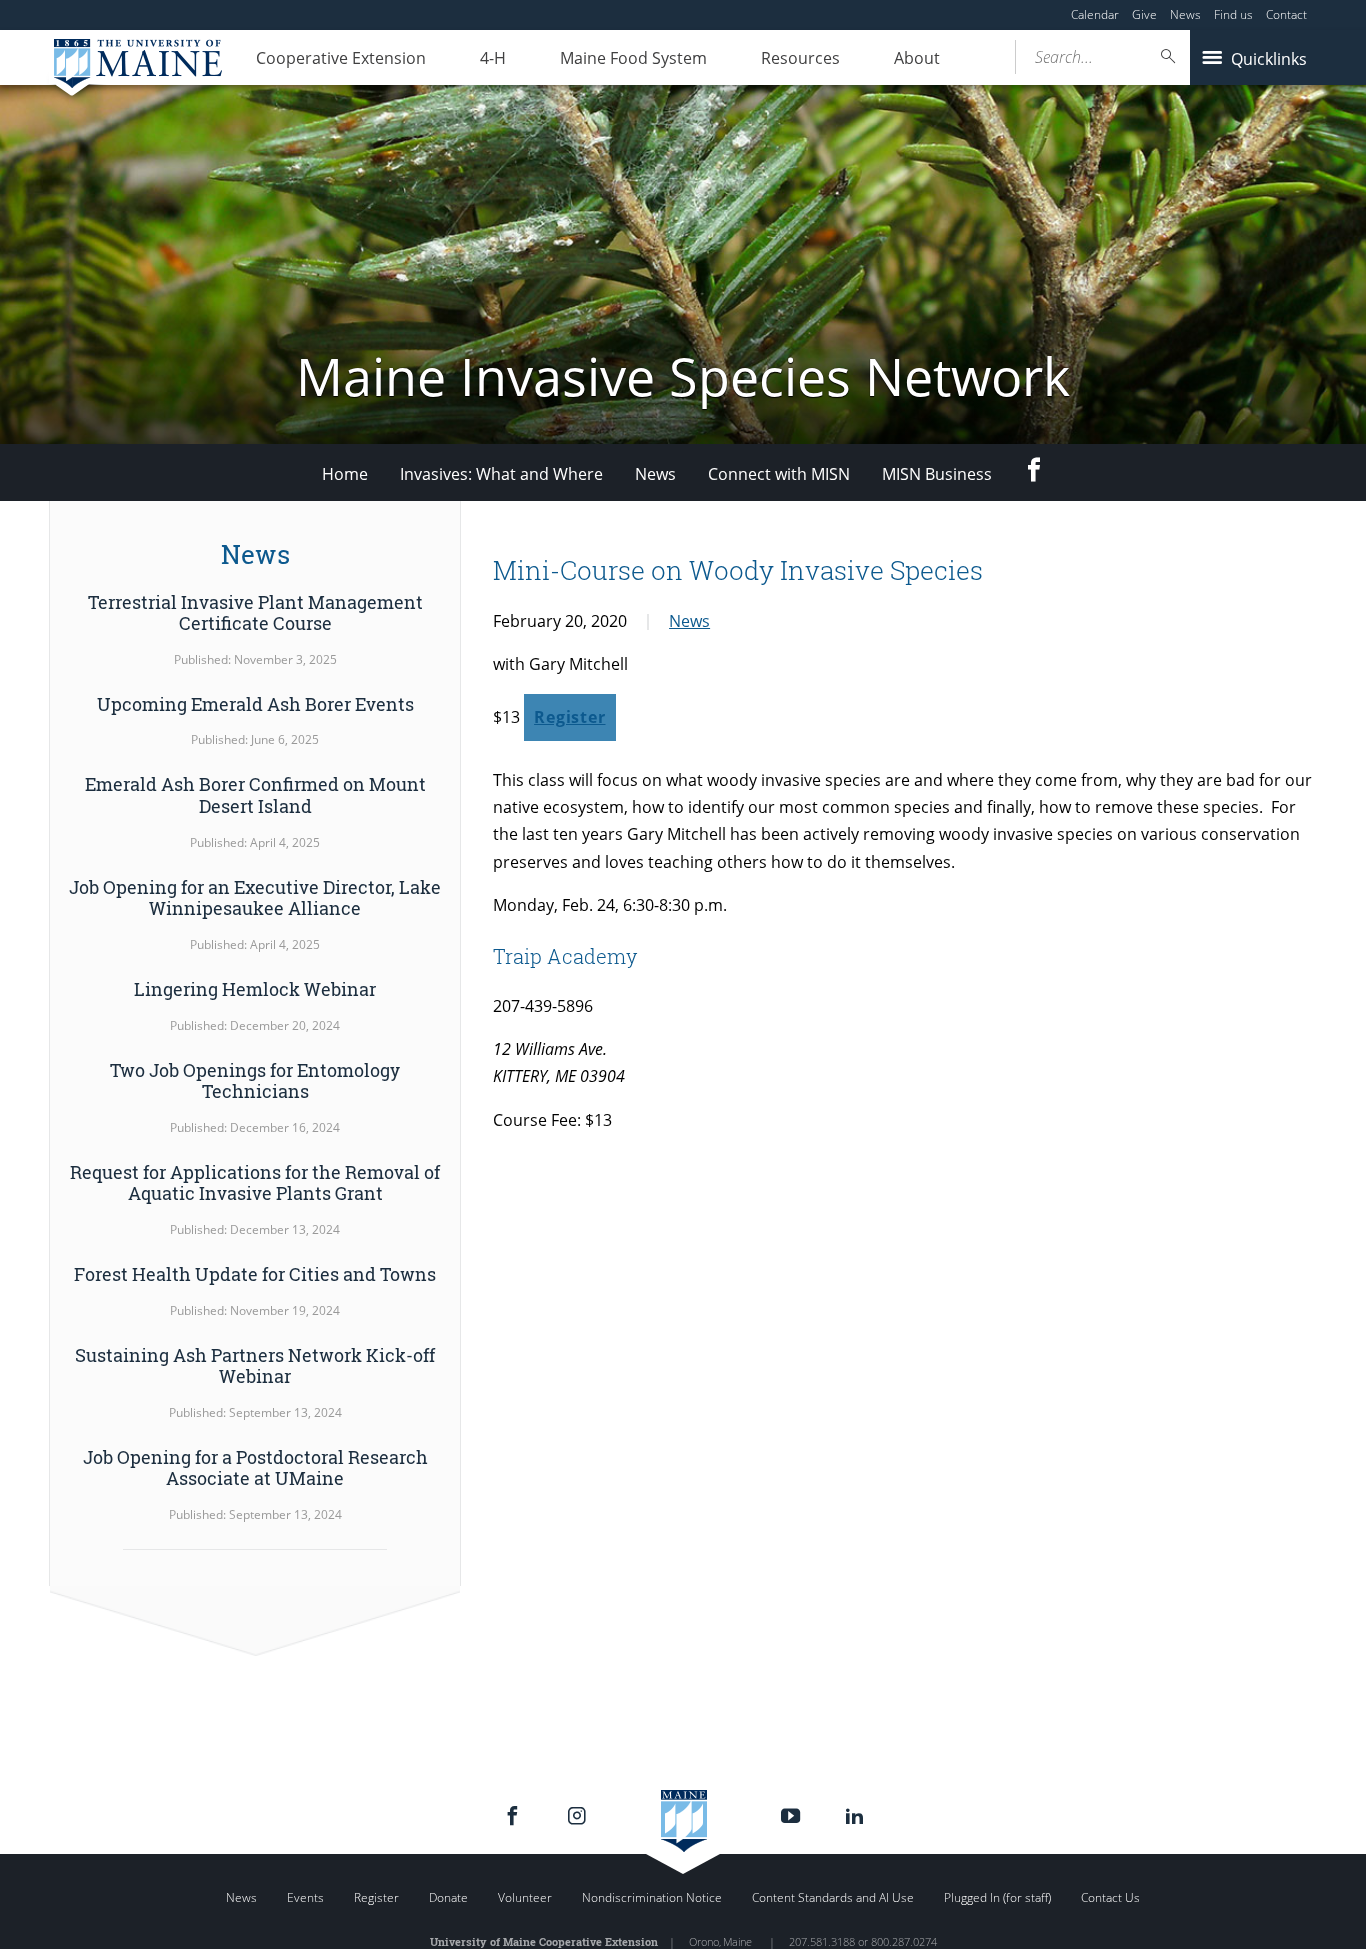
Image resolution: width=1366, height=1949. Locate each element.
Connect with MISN (779, 474)
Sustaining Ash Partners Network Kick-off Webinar (255, 1366)
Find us (1233, 14)
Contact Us (1110, 1897)
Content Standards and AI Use (833, 1897)
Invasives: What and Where (501, 474)
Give (1144, 14)
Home (345, 474)
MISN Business (937, 474)
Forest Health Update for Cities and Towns (255, 1274)
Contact (1286, 14)
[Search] (1169, 56)
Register (569, 717)
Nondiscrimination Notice (652, 1897)
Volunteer (525, 1897)
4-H (493, 58)
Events (305, 1897)
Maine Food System (633, 58)
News (1185, 14)
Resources (800, 58)
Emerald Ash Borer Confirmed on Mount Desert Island (255, 795)
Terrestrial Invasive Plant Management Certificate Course (255, 613)
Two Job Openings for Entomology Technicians (255, 1081)
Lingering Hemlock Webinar (255, 989)
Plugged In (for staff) (997, 1897)
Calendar (1095, 14)
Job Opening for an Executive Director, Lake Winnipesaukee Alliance (255, 898)
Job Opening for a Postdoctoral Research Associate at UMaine (255, 1468)
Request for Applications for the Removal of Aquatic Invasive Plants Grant (255, 1183)
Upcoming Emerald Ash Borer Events (255, 704)
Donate (448, 1897)
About (917, 58)
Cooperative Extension (341, 58)
